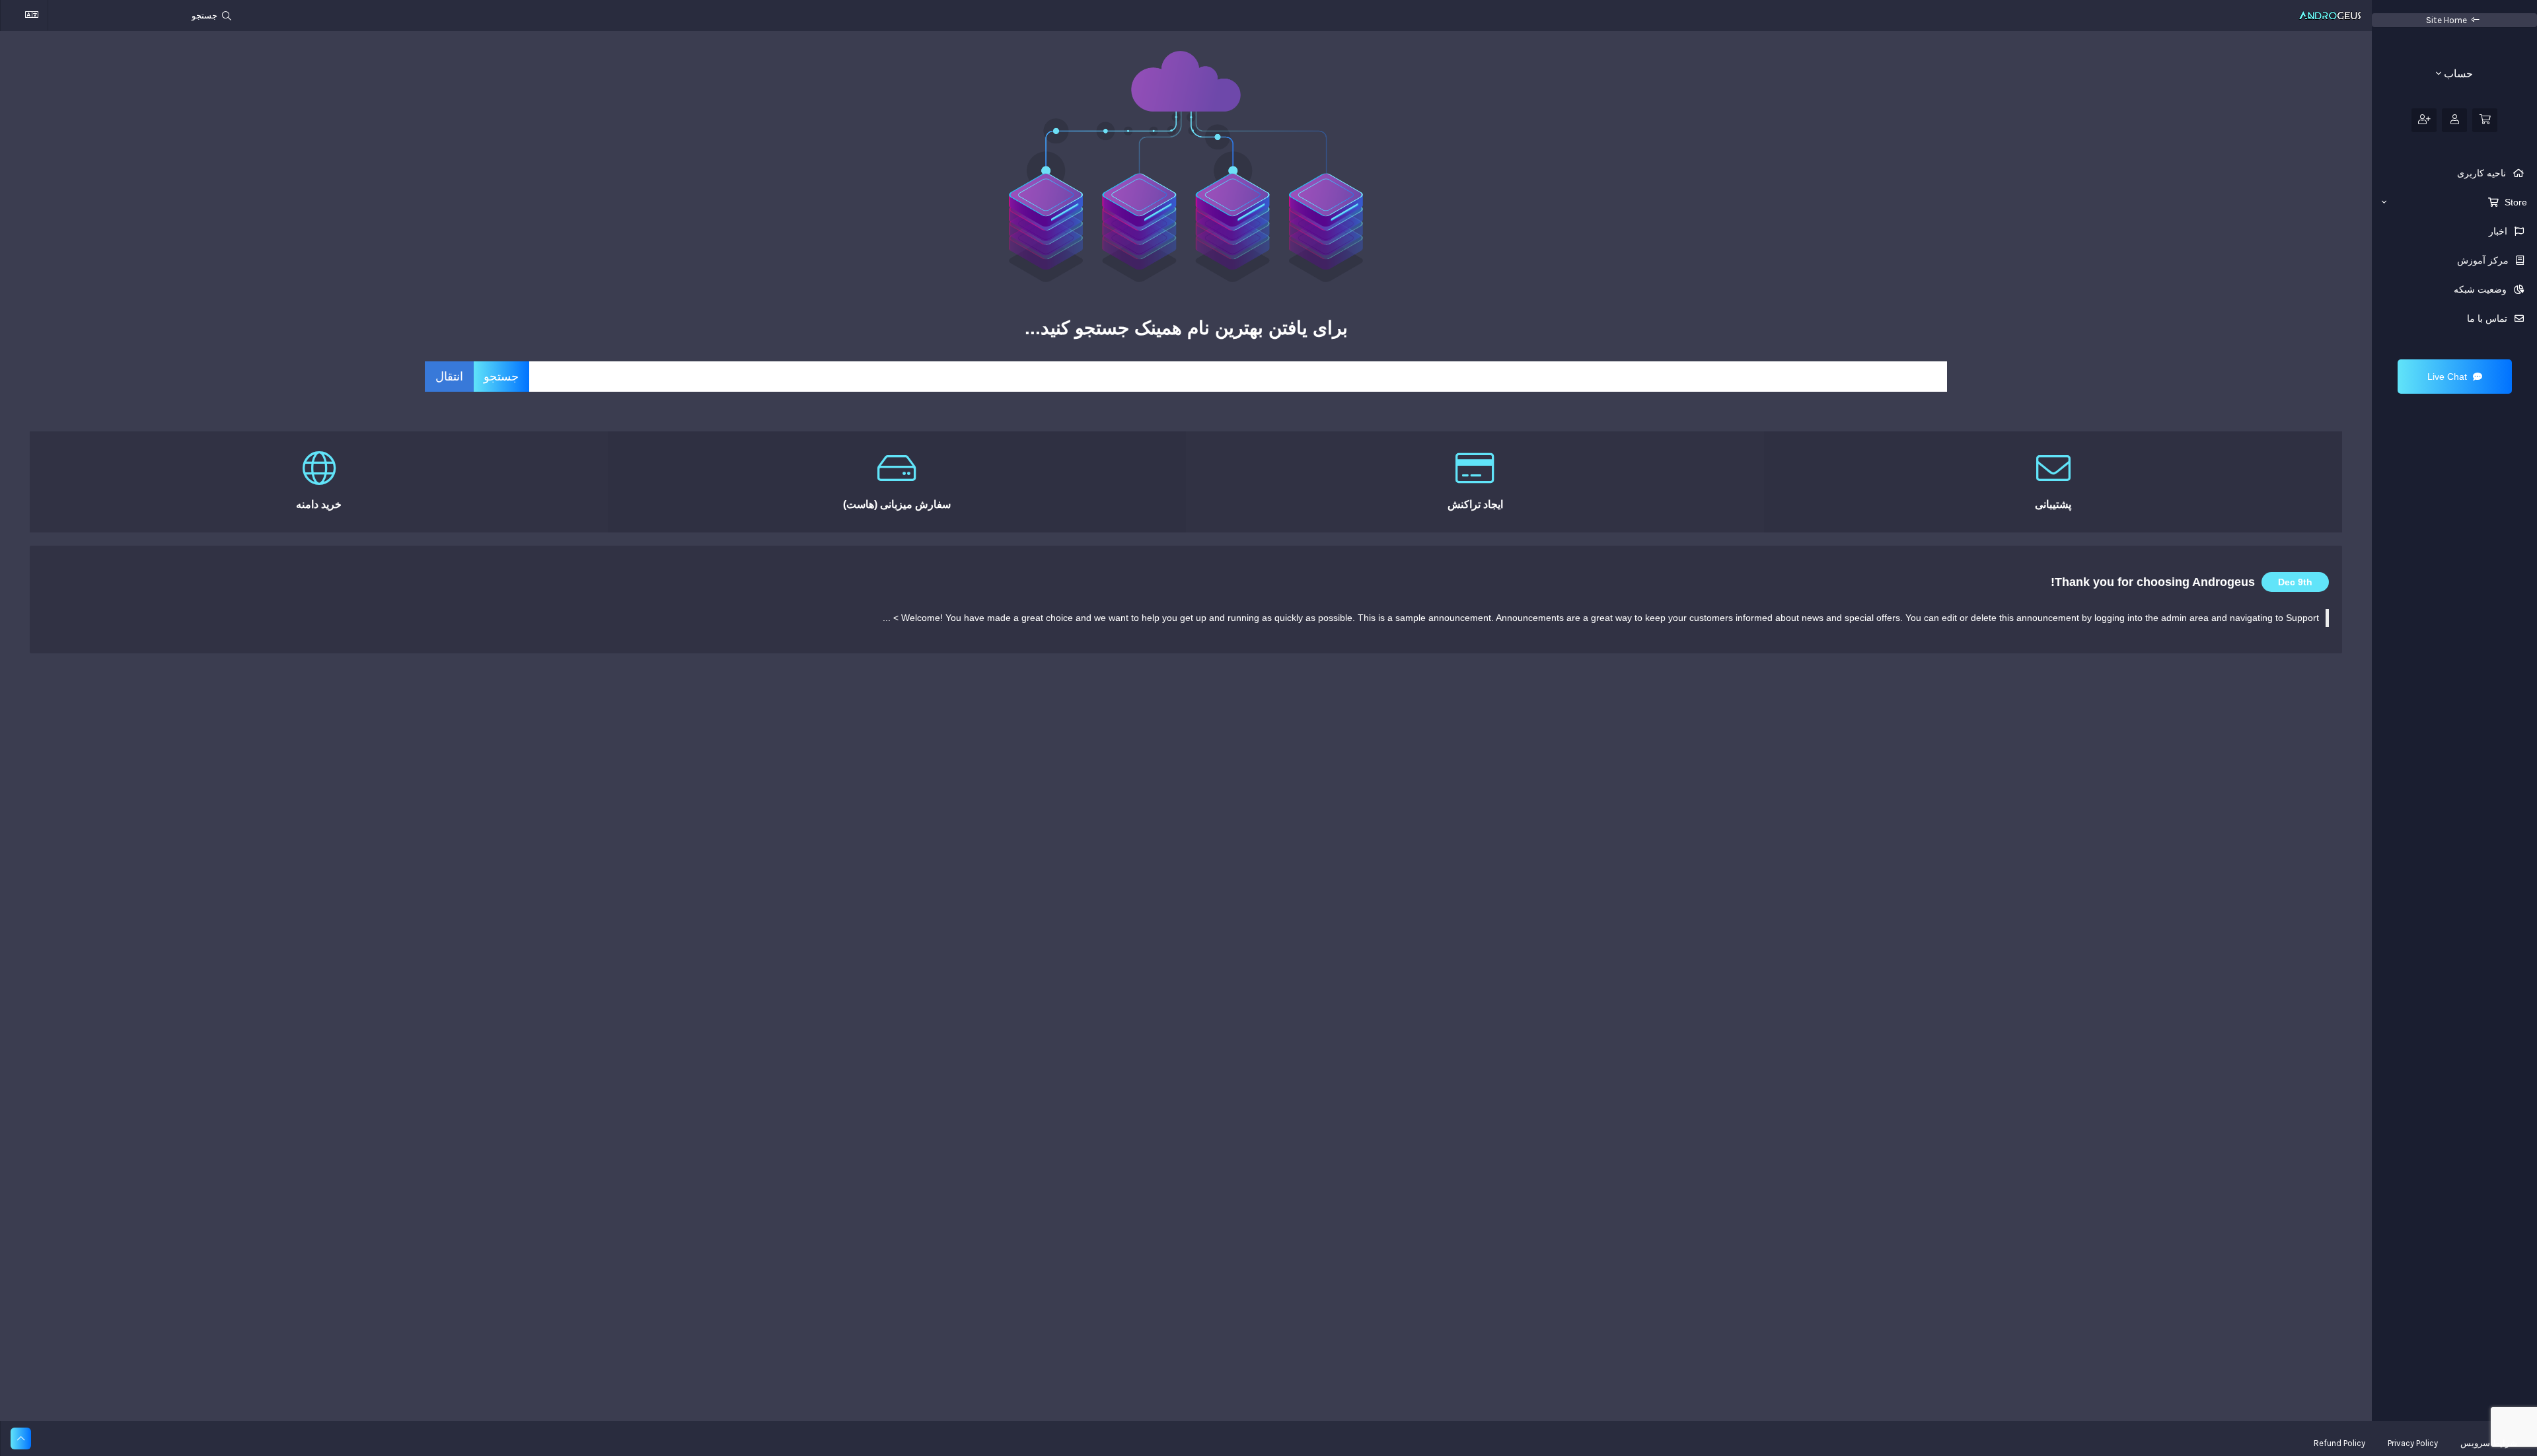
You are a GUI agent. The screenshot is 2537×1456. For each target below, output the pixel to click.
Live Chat (2448, 377)
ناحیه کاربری (2483, 173)
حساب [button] (2457, 74)
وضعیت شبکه (2482, 289)
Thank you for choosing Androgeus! (2153, 582)
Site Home (2446, 20)
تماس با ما (2488, 318)
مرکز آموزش (2484, 260)
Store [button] (2515, 202)
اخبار (2499, 231)
